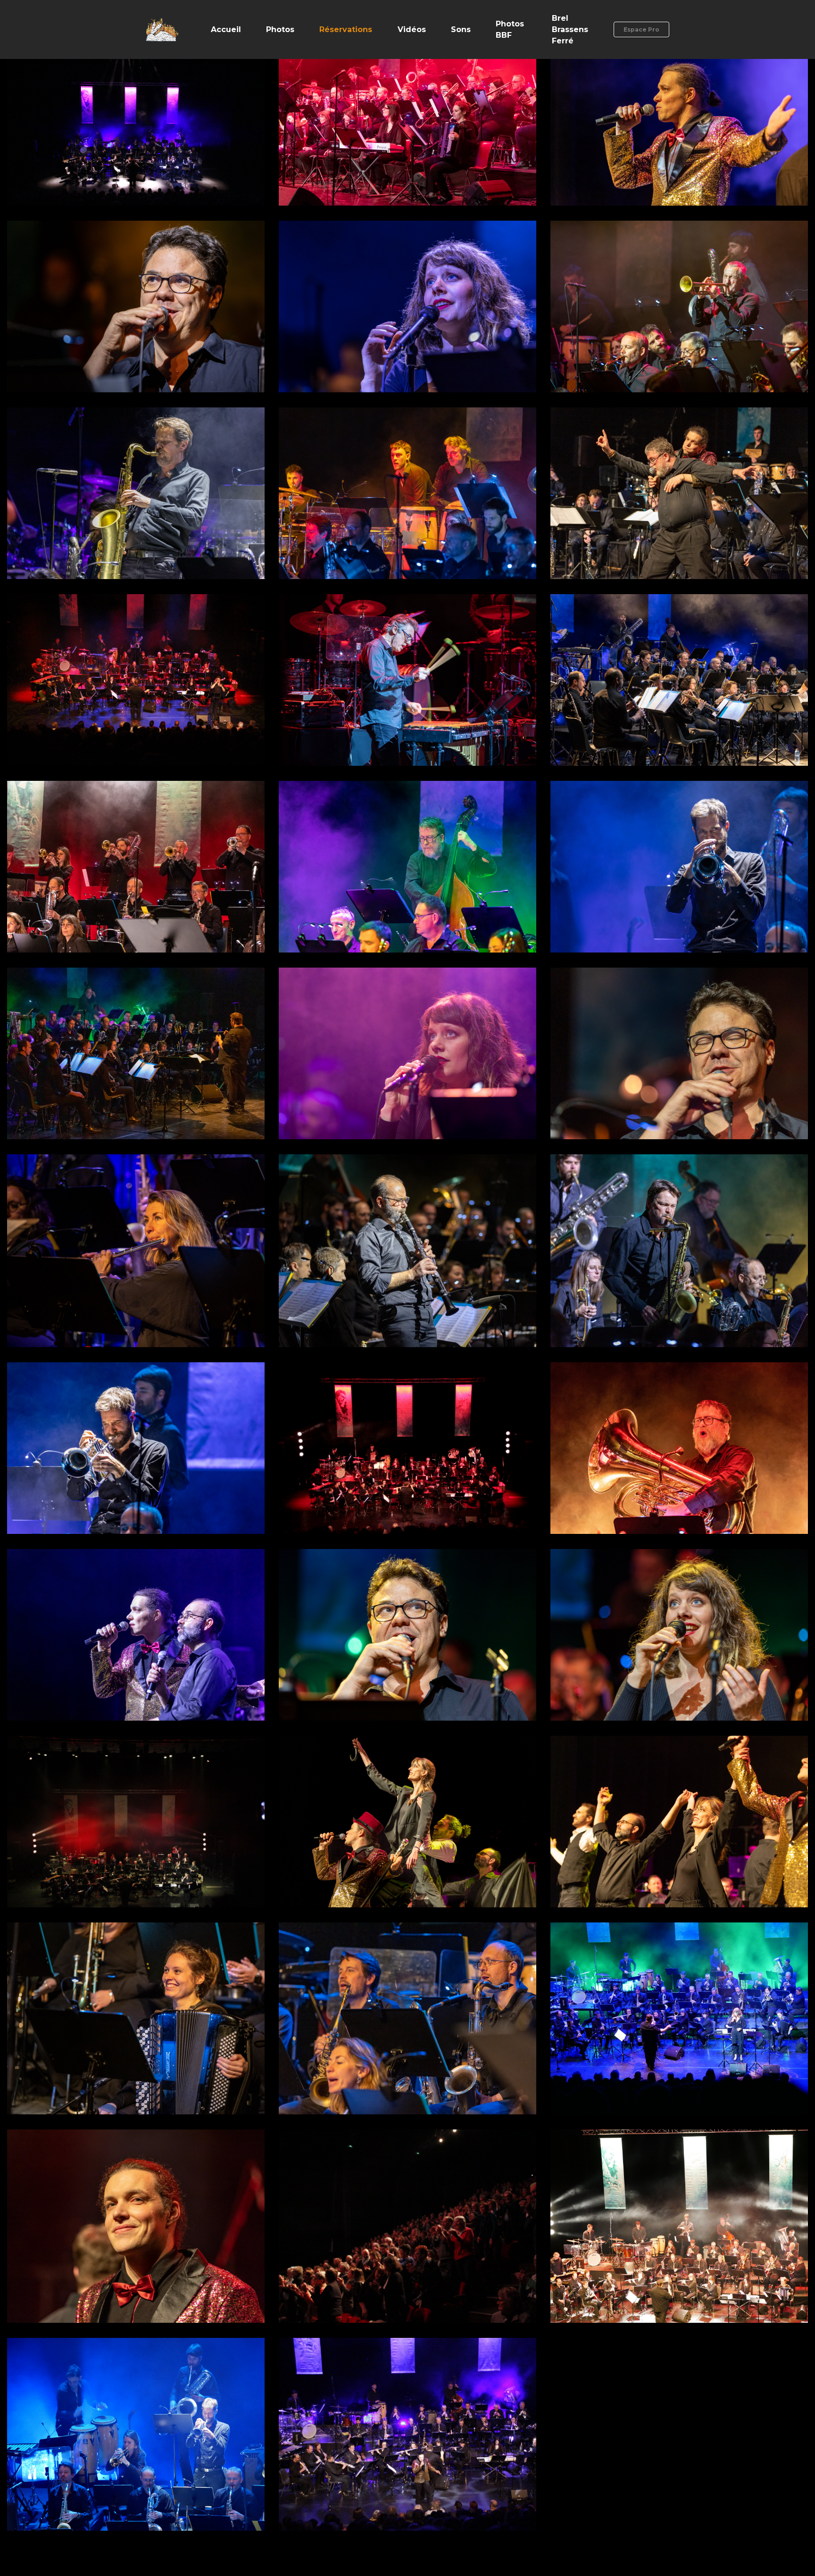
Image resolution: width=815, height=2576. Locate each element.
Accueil (226, 29)
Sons (461, 29)
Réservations (346, 29)
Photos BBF (510, 29)
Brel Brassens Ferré (570, 29)
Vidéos (412, 29)
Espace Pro (641, 29)
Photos (280, 29)
